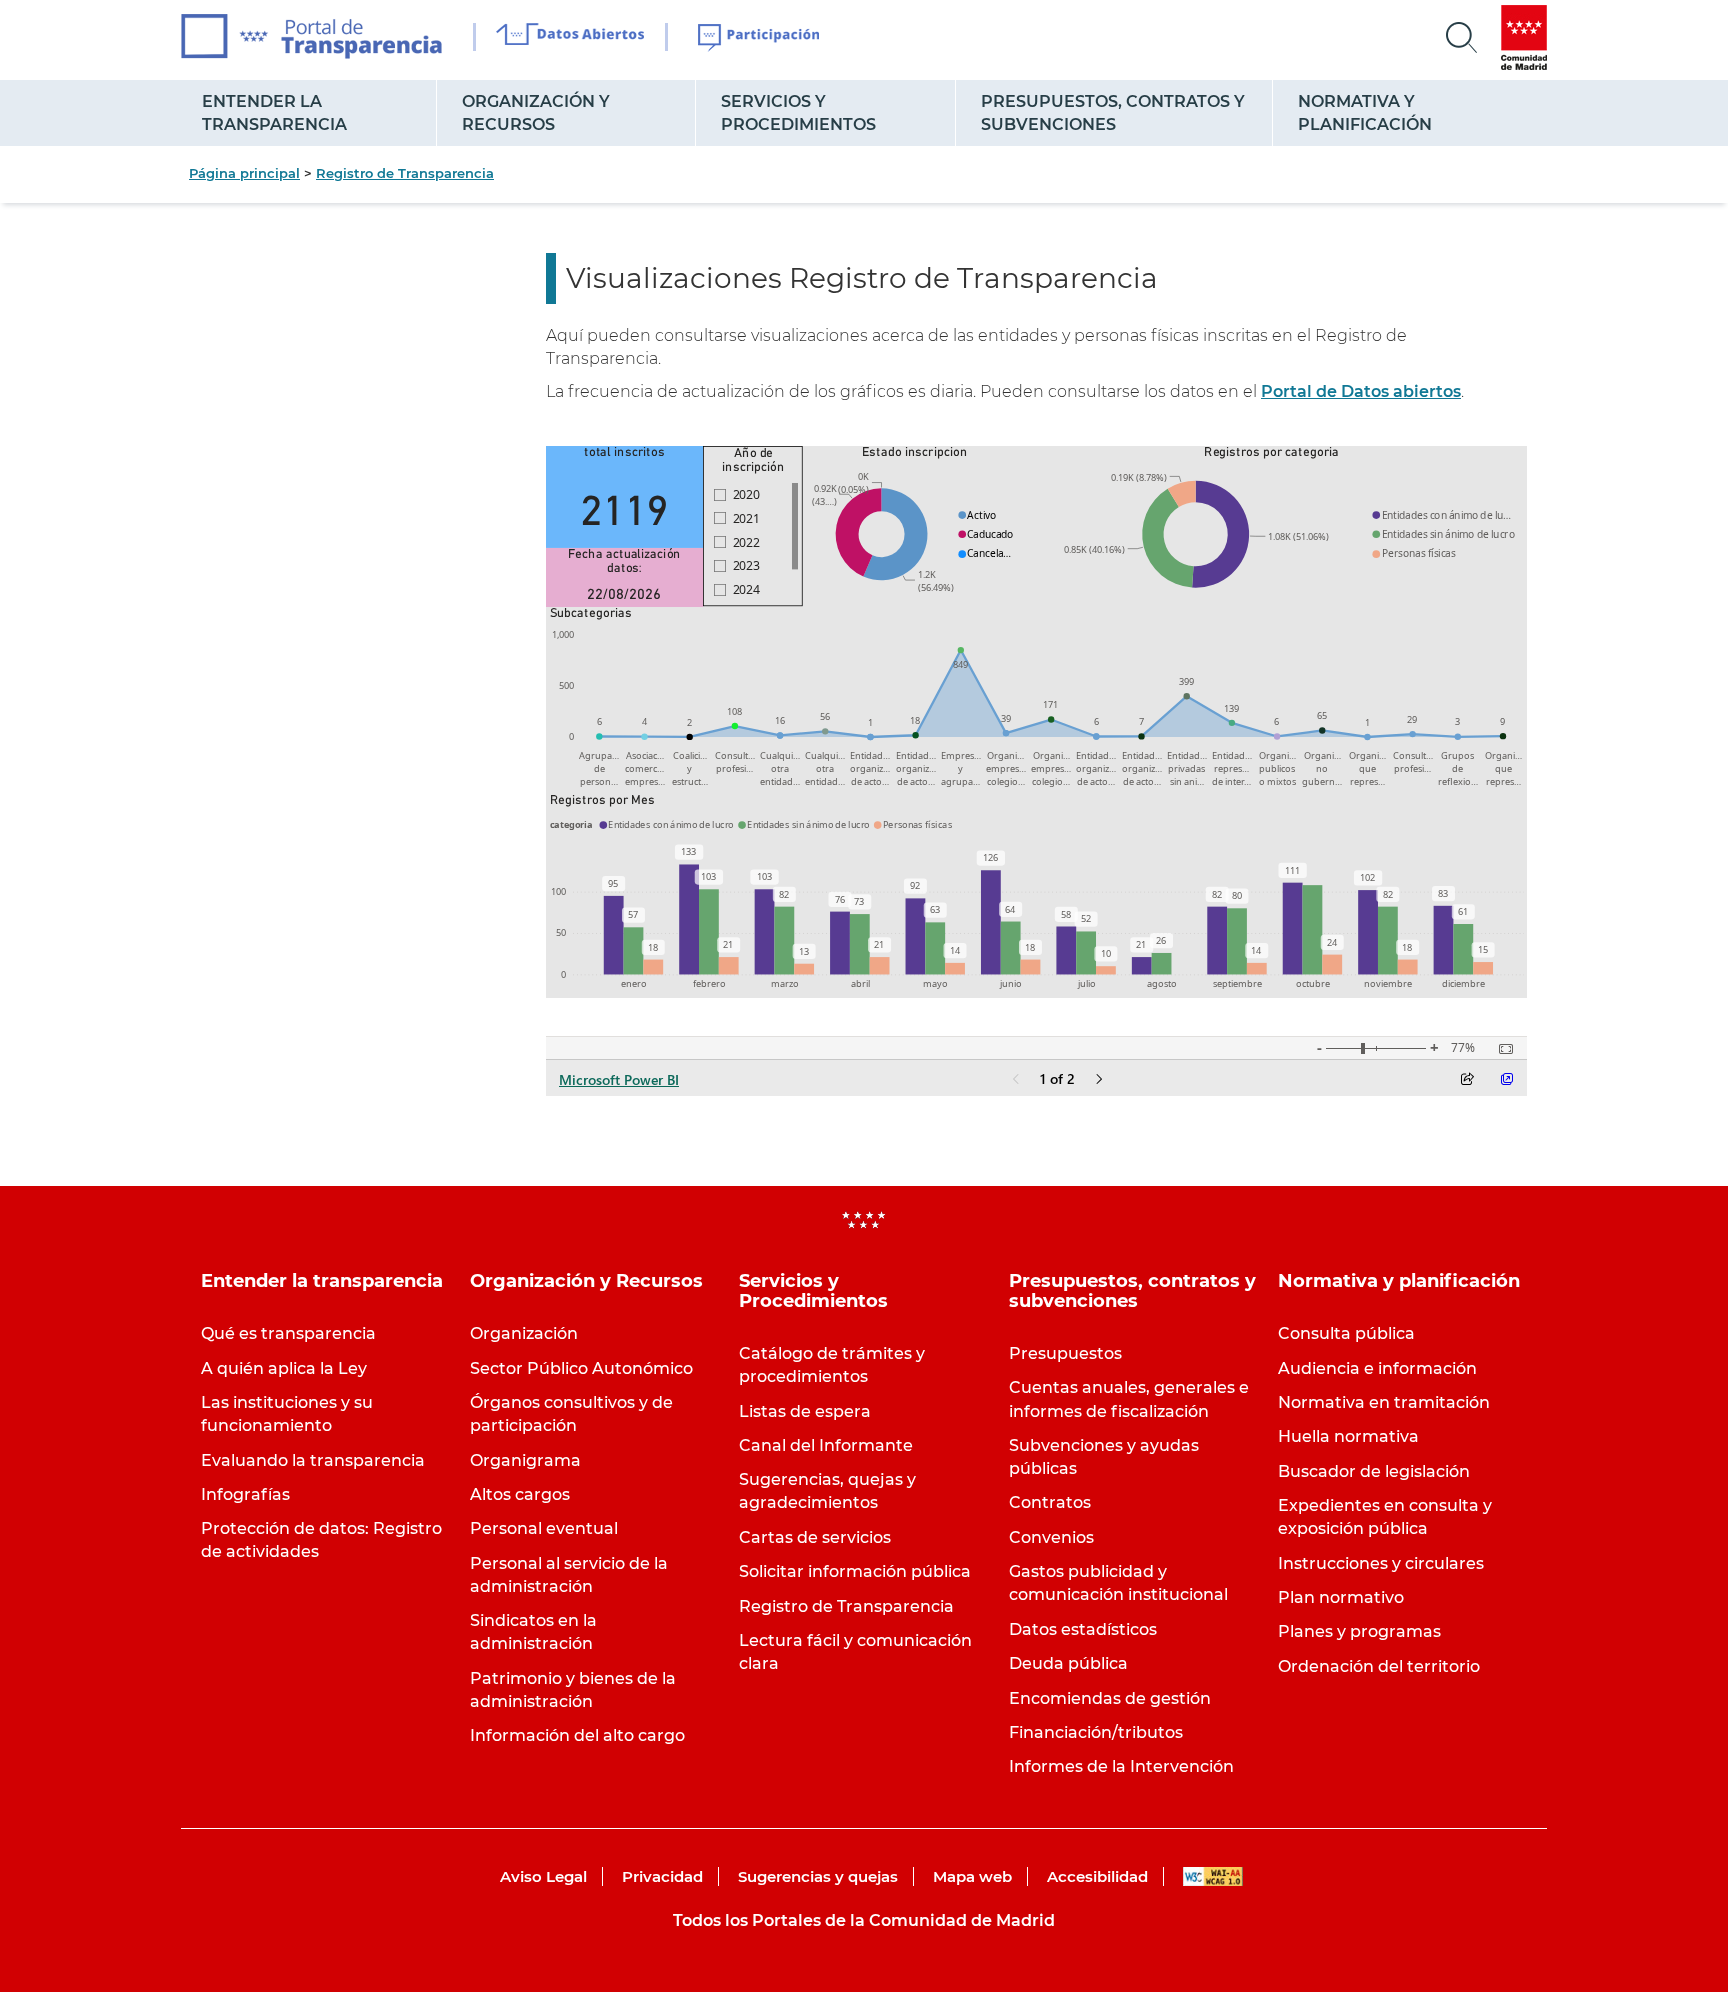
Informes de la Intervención (1121, 1766)
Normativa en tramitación (1384, 1402)
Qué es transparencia (288, 1333)
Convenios (1051, 1537)
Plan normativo (1341, 1597)
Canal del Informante (826, 1445)
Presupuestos (1065, 1353)
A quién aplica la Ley (284, 1368)
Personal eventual (544, 1528)
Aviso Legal (543, 1876)
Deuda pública (1068, 1663)
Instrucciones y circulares (1381, 1563)
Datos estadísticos (1083, 1629)
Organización (524, 1333)
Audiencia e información (1377, 1368)
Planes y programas (1359, 1631)
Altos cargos (520, 1494)
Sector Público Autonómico (581, 1368)
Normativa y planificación (1365, 113)
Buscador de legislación (1374, 1471)
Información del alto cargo (577, 1735)
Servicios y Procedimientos (798, 113)
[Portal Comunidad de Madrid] (1524, 37)
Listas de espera (805, 1411)
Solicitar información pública (855, 1571)
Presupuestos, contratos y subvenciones (1113, 113)
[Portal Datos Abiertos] (570, 37)
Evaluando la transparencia (313, 1460)
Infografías (245, 1494)
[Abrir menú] (1462, 38)
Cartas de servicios (815, 1537)
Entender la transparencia (274, 113)
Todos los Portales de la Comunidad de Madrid (864, 1920)
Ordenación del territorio (1379, 1666)
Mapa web (972, 1876)
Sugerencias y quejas (818, 1876)
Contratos (1050, 1502)
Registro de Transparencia (405, 173)
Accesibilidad (1097, 1876)
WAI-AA (1213, 1876)
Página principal (244, 173)
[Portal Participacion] (759, 38)
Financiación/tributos (1096, 1732)
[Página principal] (311, 36)
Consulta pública (1346, 1333)
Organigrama (525, 1460)
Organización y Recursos (536, 113)
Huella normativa (1348, 1436)
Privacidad (662, 1876)
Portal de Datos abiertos (1361, 391)
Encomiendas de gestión (1110, 1698)
